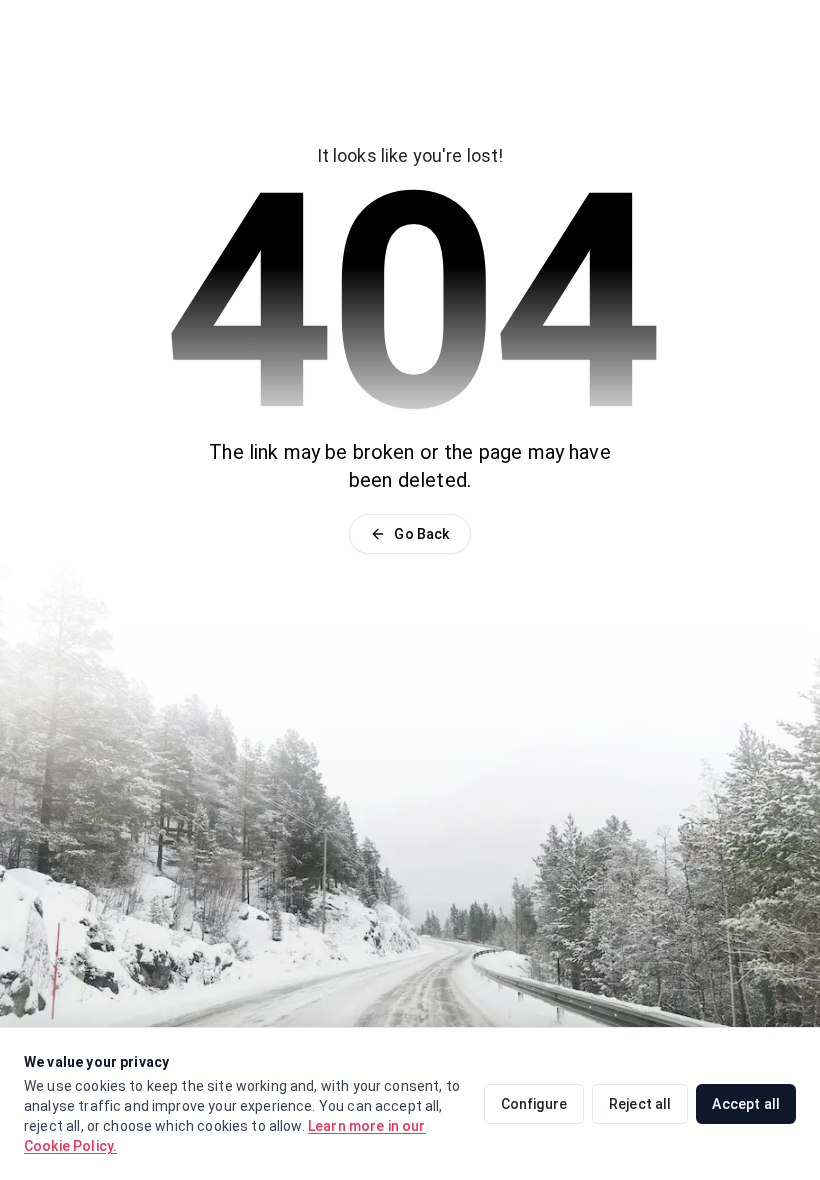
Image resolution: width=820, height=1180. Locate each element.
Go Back (421, 534)
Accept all (746, 1104)
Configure (534, 1104)
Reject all (640, 1104)
